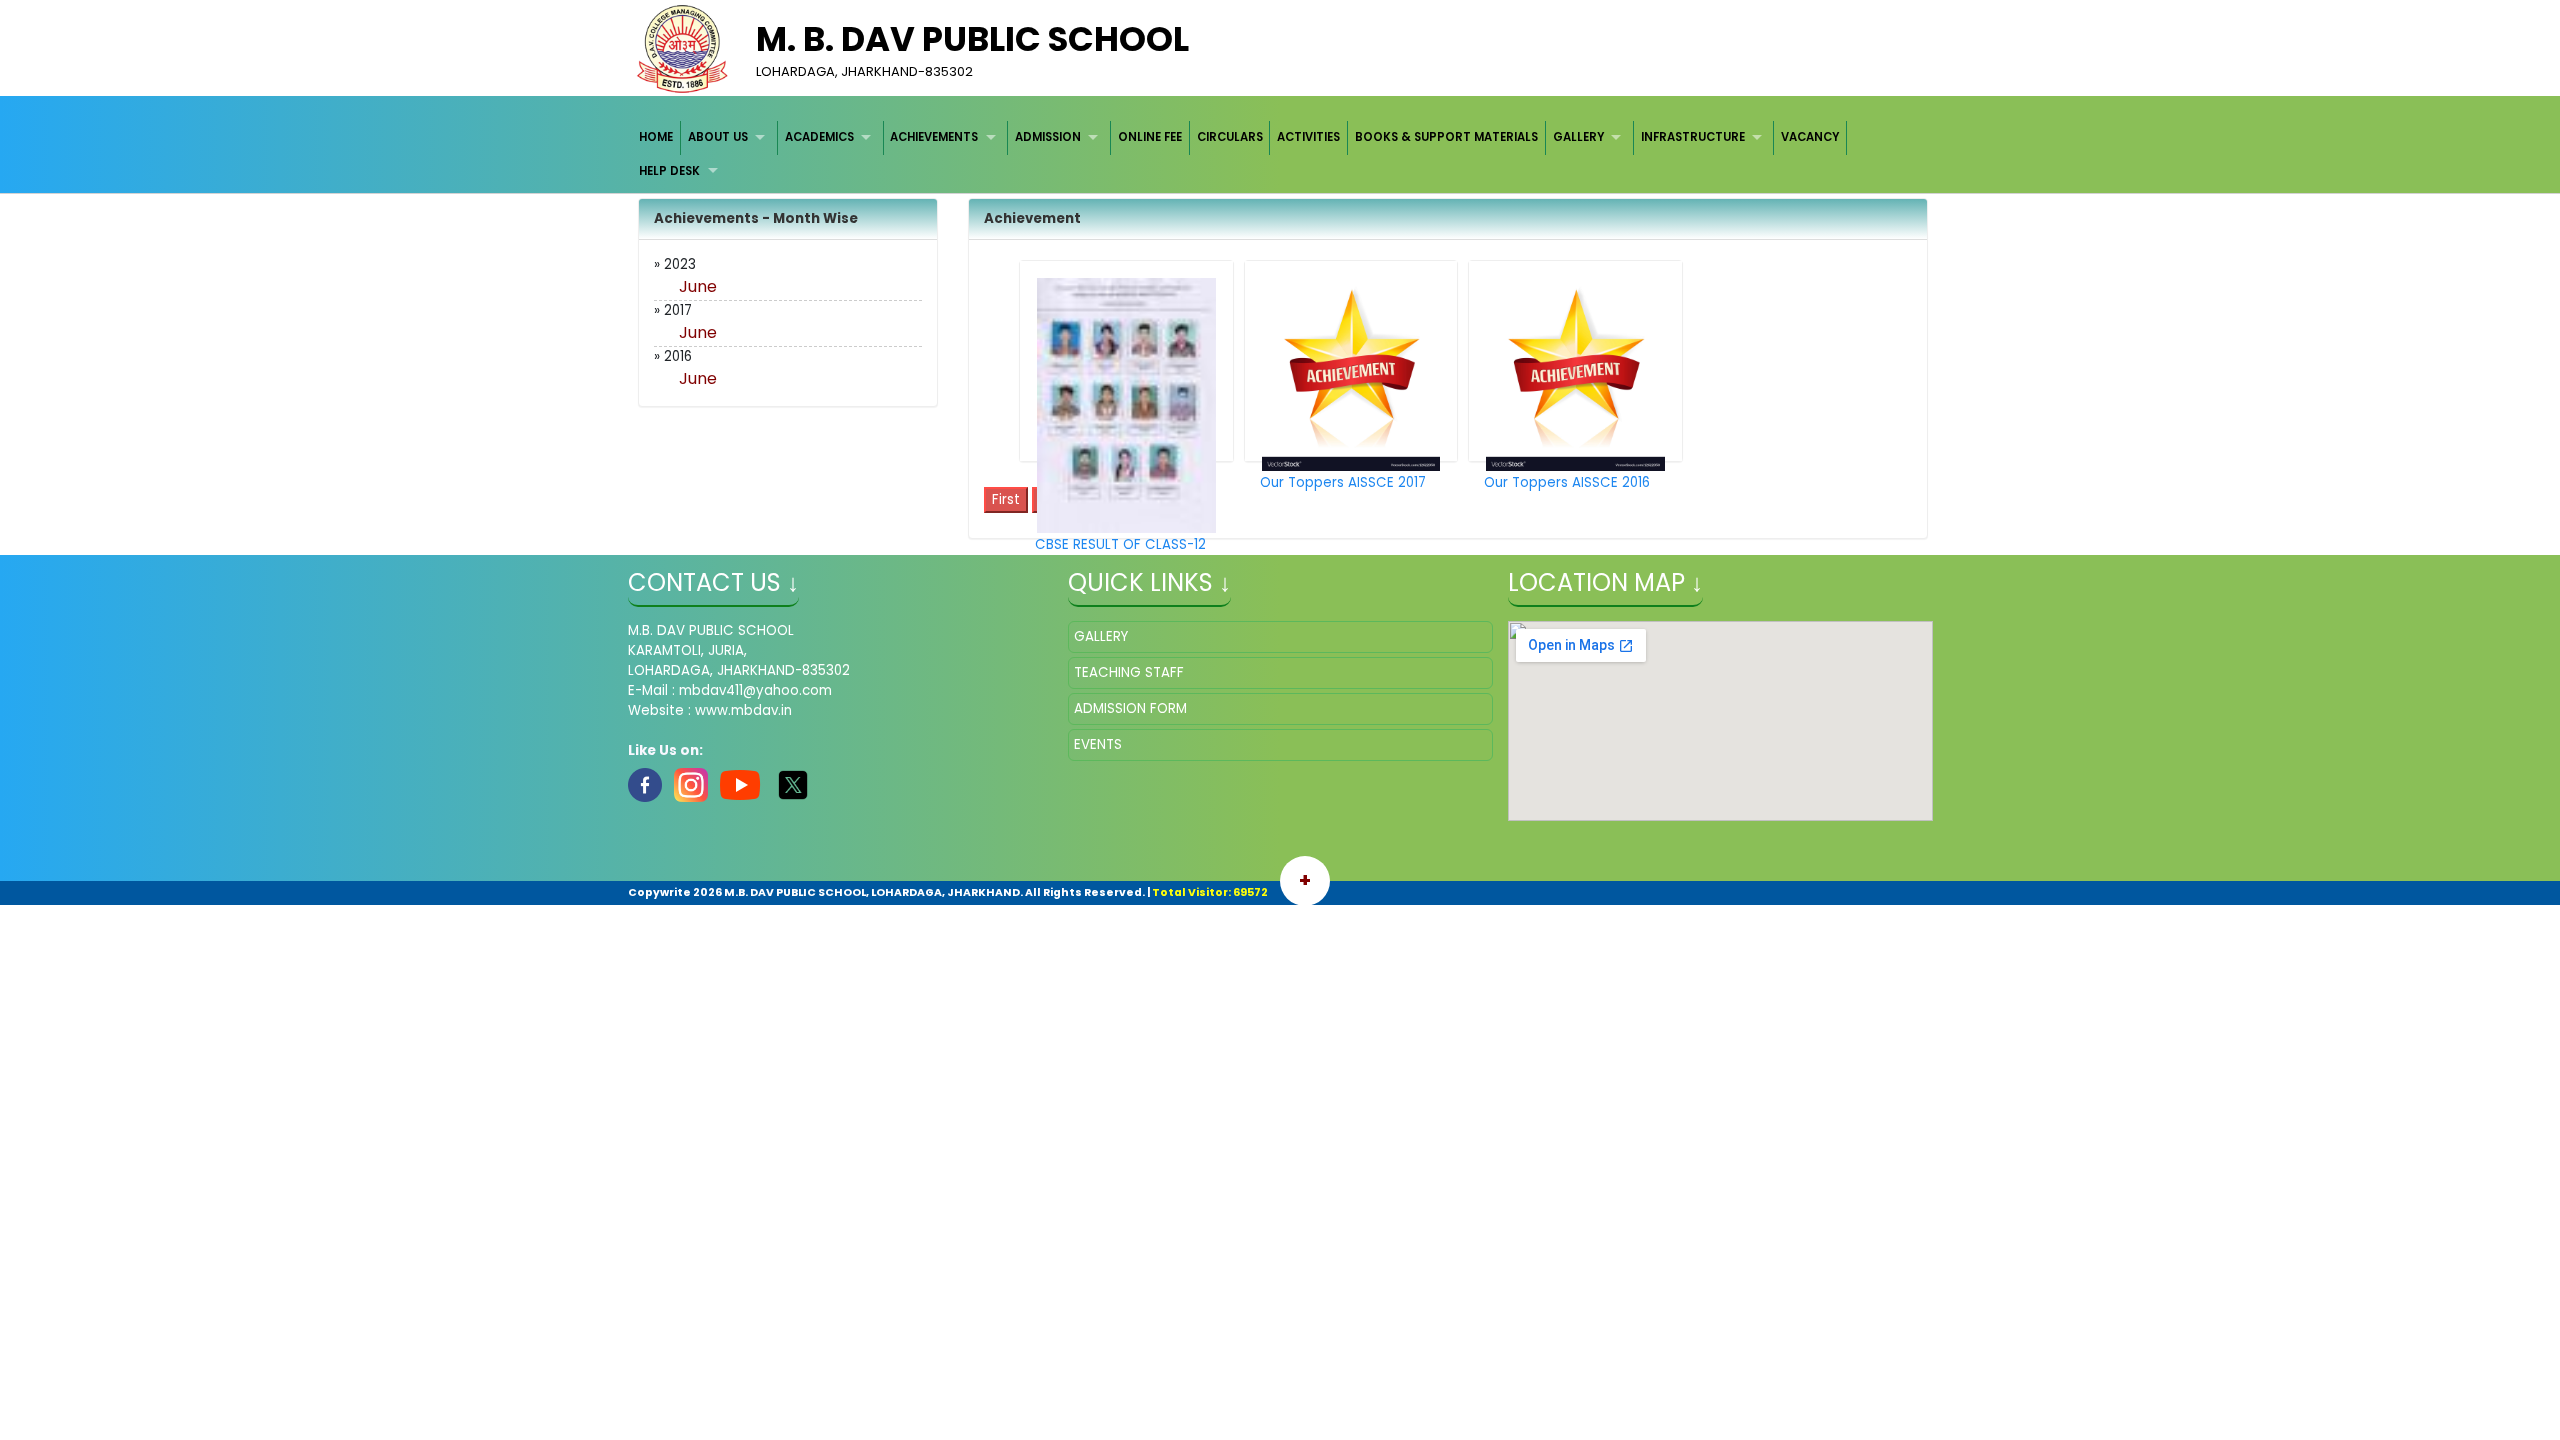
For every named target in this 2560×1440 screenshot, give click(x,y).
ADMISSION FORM (1130, 708)
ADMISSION (1048, 137)
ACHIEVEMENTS (934, 137)
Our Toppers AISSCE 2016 (1567, 482)
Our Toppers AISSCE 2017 (1343, 482)
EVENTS (1098, 744)
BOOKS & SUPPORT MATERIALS (1446, 137)
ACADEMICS (819, 137)
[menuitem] (657, 137)
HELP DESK (669, 171)
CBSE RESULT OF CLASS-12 (1120, 544)
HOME (656, 137)
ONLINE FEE (1150, 137)
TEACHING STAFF (1129, 672)
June (698, 286)
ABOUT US (718, 137)
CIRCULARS (1230, 137)
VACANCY (1810, 137)
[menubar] (1280, 154)
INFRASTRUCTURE (1693, 137)
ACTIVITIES (1308, 137)
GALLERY (1578, 137)
